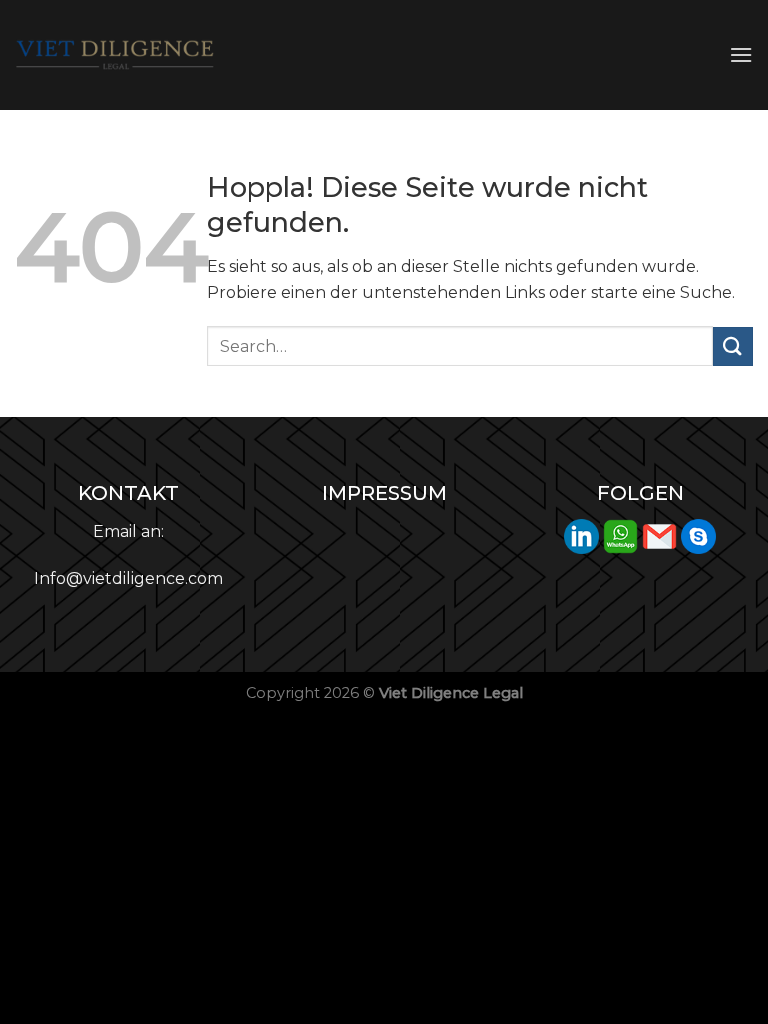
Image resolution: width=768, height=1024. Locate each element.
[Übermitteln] (733, 346)
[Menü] (741, 54)
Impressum (384, 493)
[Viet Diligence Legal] (115, 55)
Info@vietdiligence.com (128, 578)
